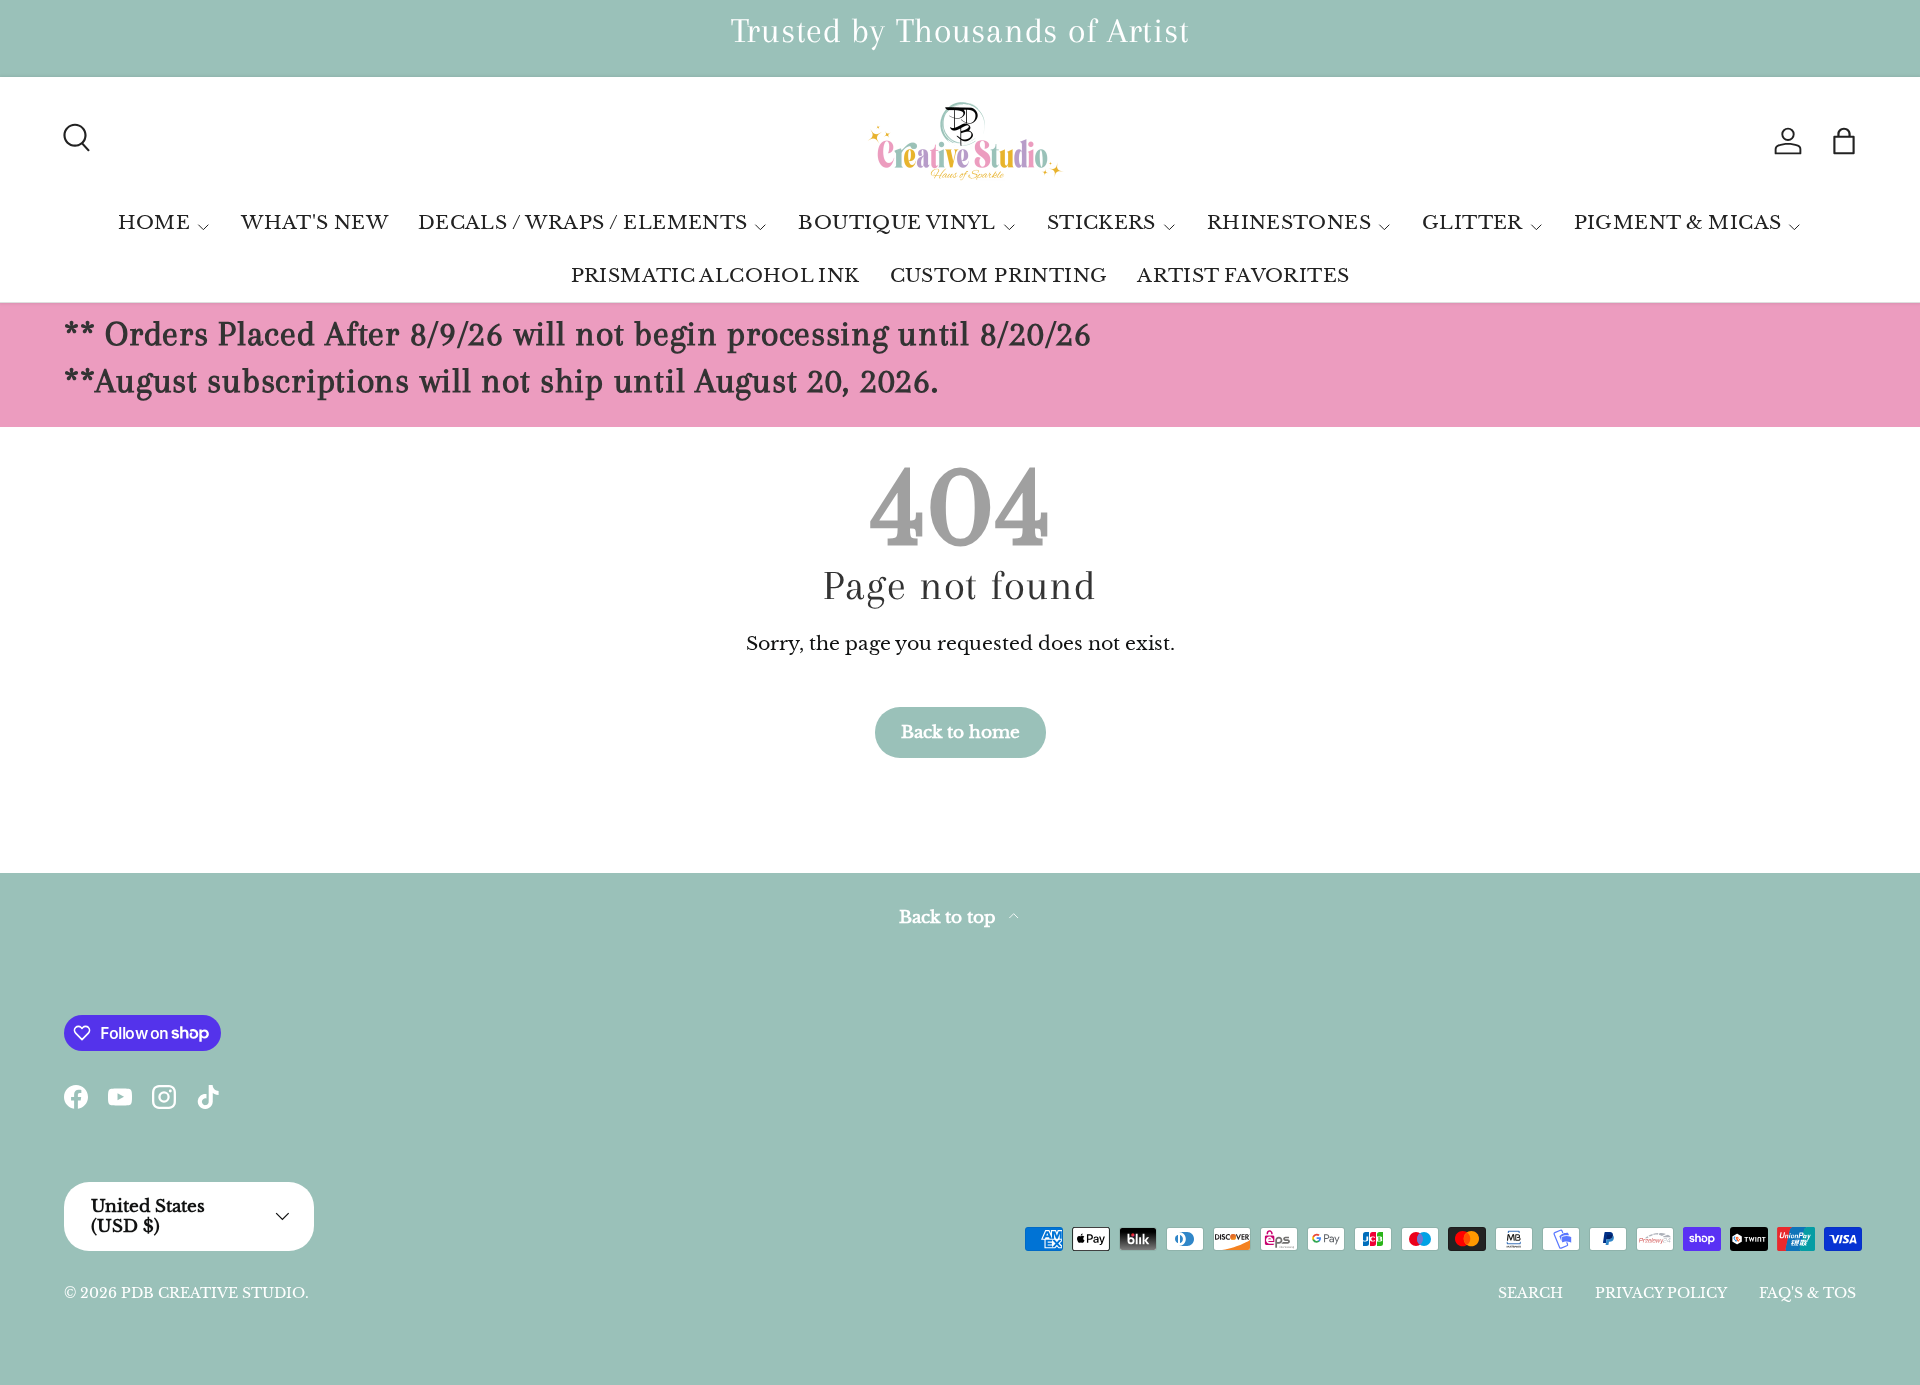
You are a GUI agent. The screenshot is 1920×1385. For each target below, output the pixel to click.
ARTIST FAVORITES (1243, 275)
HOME (154, 222)
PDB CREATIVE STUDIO (213, 1293)
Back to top (950, 917)
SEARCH (1530, 1293)
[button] (1844, 141)
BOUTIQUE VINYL (896, 222)
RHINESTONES (1289, 222)
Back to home (960, 732)
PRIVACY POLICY (1661, 1293)
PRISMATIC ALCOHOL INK (715, 275)
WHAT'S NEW (314, 222)
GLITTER (1472, 222)
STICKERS (1101, 222)
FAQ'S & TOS (1807, 1293)
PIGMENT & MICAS (1678, 222)
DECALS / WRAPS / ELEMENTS (583, 222)
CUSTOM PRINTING (999, 275)
